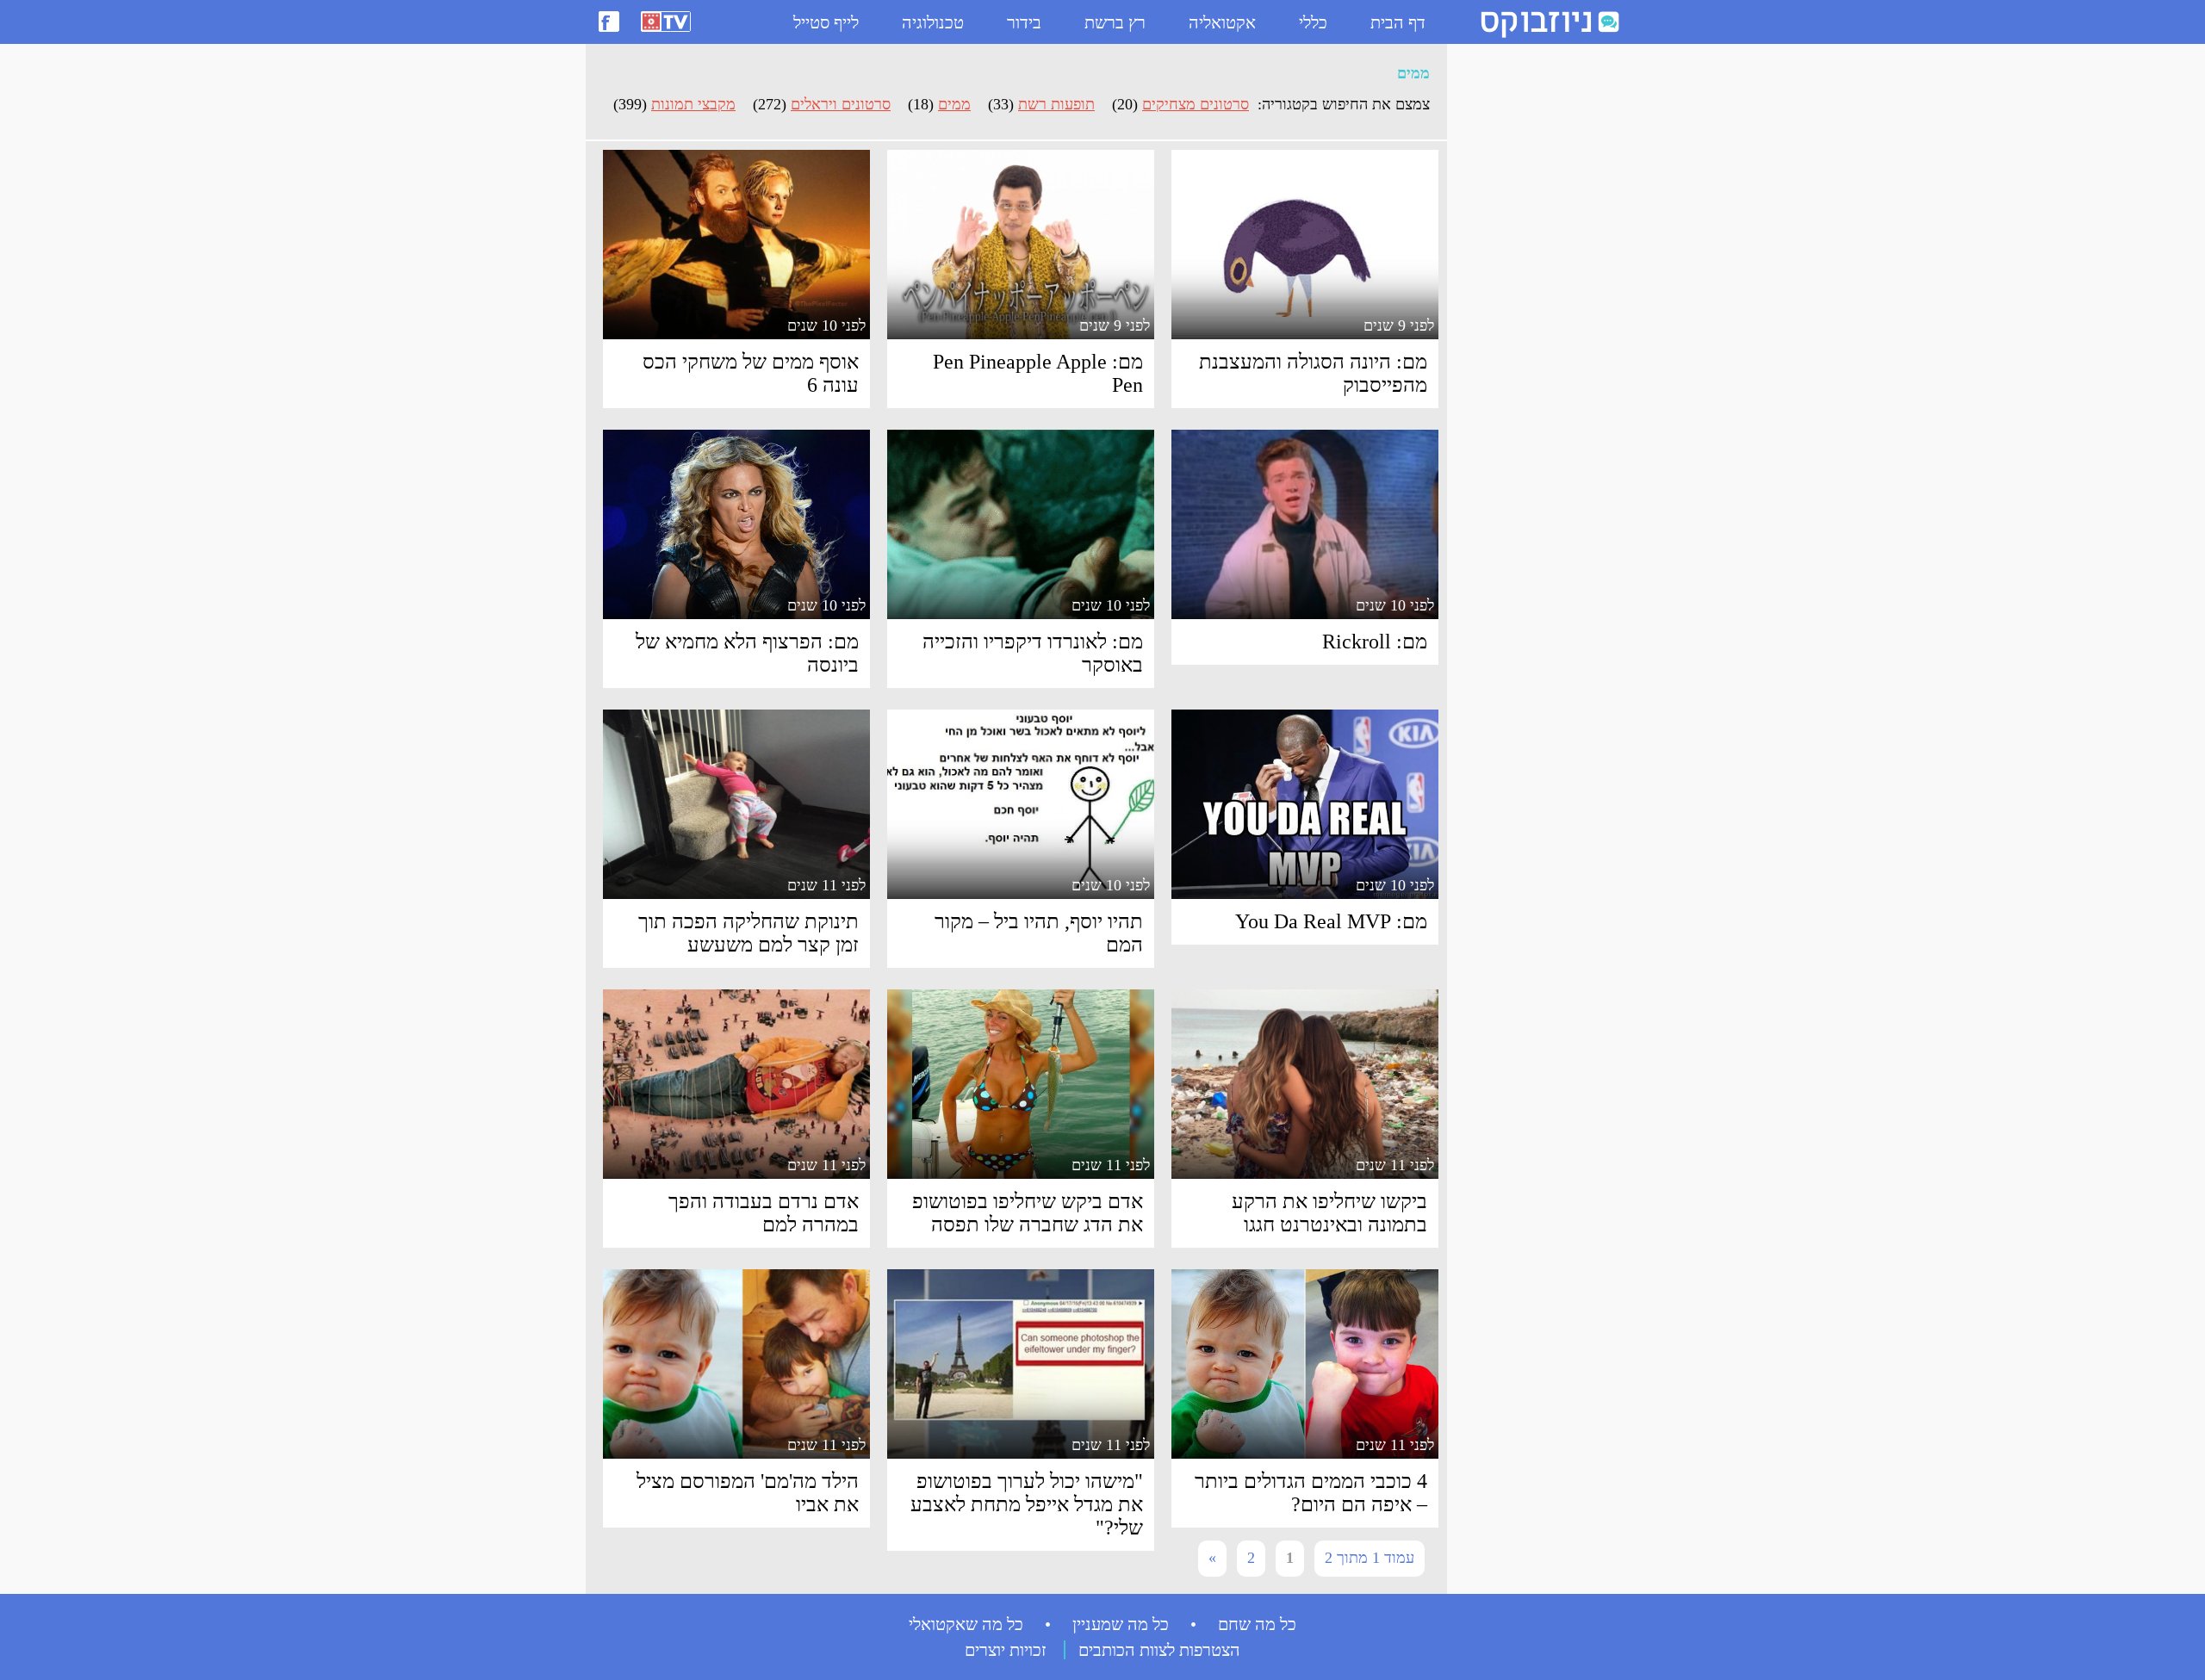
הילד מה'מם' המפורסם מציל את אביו (748, 1493)
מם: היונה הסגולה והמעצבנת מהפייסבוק (1313, 373)
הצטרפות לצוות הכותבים (1159, 1650)
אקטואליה (1222, 22)
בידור (1024, 22)
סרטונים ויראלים (841, 104)
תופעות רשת (1056, 104)
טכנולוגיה (933, 22)
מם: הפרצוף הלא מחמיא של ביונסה (747, 653)
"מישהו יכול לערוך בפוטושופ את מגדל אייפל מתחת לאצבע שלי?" (1027, 1504)
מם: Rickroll (1375, 642)
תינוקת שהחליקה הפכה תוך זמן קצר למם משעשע (748, 933)
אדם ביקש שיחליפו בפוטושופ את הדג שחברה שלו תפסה (1028, 1213)
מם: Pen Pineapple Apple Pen (1038, 373)
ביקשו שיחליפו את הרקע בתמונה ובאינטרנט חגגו (1329, 1213)
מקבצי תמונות (693, 104)
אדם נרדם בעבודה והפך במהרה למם (764, 1213)
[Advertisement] (1525, 311)
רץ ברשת (1115, 22)
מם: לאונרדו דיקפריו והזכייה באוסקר (1033, 653)
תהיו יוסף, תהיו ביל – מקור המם (1039, 933)
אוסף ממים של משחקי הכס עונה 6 (751, 373)
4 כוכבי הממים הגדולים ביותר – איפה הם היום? (1311, 1493)
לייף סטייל (826, 22)
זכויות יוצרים (1006, 1650)
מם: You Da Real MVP (1331, 921)
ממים (954, 104)
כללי (1313, 22)
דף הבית (1398, 22)
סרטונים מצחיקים (1196, 104)
